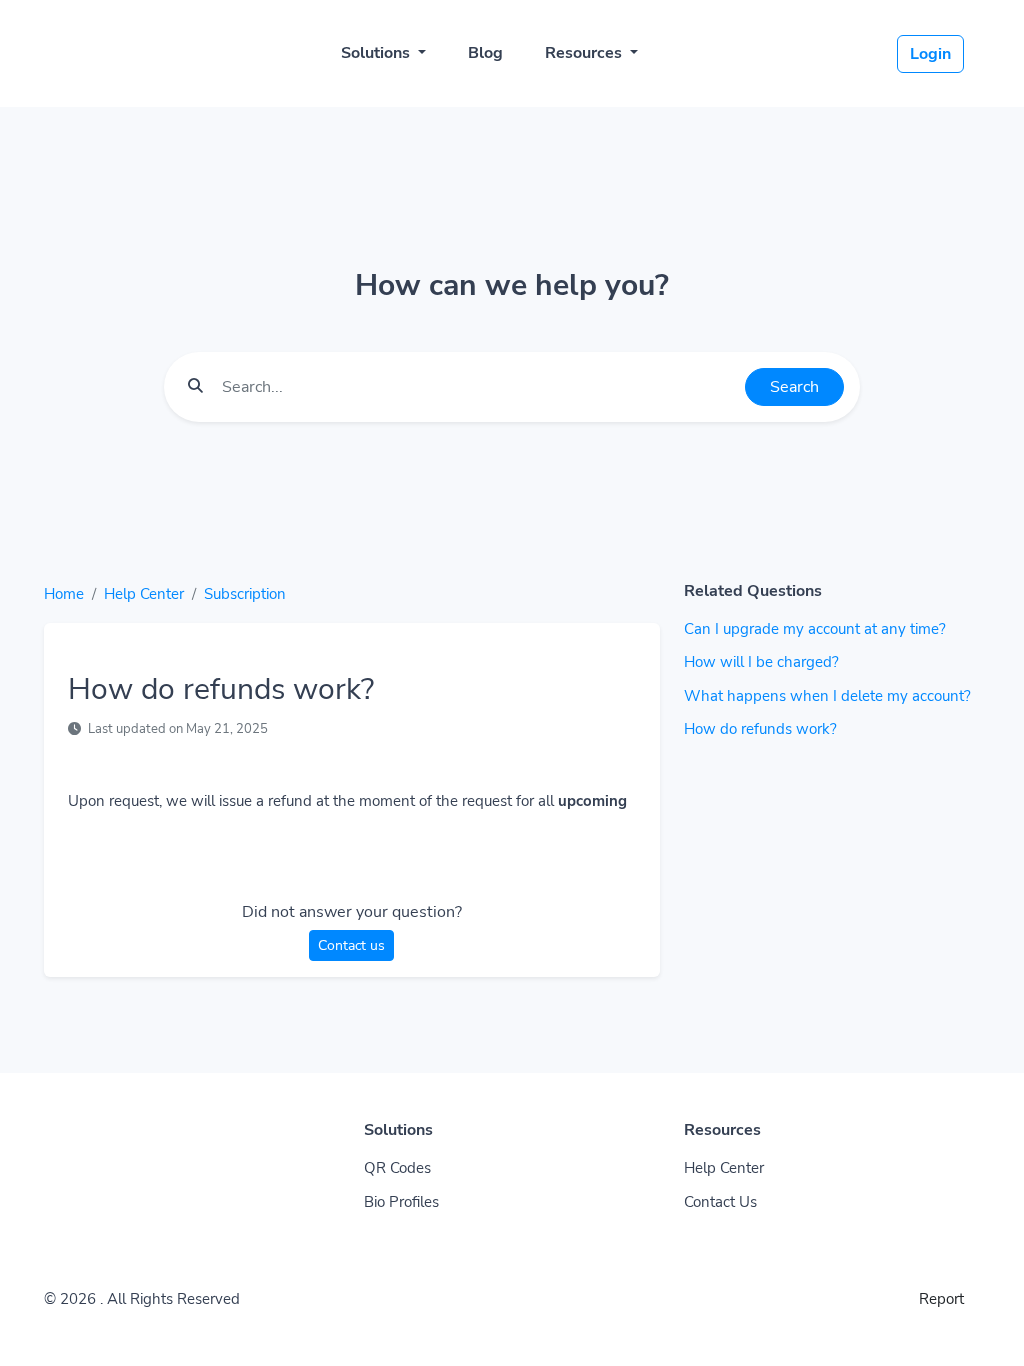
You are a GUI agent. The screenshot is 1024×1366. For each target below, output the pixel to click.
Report (941, 1299)
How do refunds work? (760, 729)
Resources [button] (585, 53)
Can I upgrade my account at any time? (815, 629)
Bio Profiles (401, 1202)
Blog (485, 53)
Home (64, 594)
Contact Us (720, 1202)
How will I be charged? (761, 662)
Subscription (245, 594)
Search (794, 387)
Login (930, 54)
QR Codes (397, 1168)
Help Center (144, 594)
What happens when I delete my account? (827, 696)
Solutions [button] (377, 53)
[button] (988, 1331)
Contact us (351, 945)
